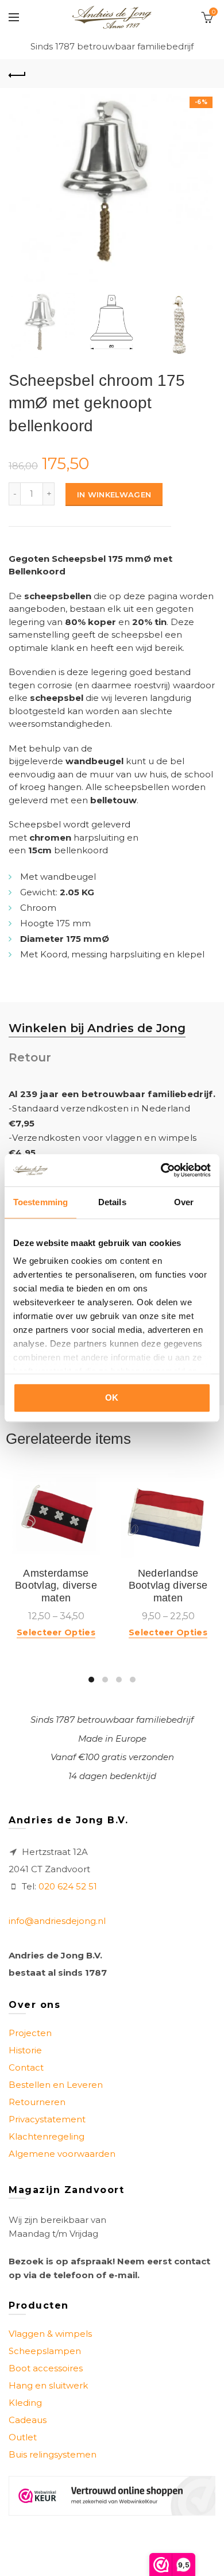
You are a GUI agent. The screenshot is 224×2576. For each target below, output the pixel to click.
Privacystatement (47, 2119)
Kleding (25, 2403)
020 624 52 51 (68, 1886)
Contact (26, 2067)
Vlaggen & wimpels (50, 2334)
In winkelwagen (114, 494)
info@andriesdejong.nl (57, 1921)
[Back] (17, 74)
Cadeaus (28, 2420)
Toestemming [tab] (40, 1202)
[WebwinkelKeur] (112, 2496)
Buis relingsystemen (53, 2454)
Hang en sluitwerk (48, 2385)
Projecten (30, 2033)
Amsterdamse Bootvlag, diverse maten (56, 1586)
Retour (30, 1057)
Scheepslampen (45, 2351)
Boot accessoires (46, 2368)
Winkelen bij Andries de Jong (97, 1028)
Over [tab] (184, 1202)
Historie (25, 2050)
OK (112, 1398)
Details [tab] (112, 1202)
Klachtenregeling (47, 2136)
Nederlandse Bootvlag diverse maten (168, 1586)
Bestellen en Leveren (56, 2085)
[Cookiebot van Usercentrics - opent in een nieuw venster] (161, 1170)
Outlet (23, 2437)
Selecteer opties (56, 1632)
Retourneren (37, 2102)
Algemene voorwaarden (62, 2154)
